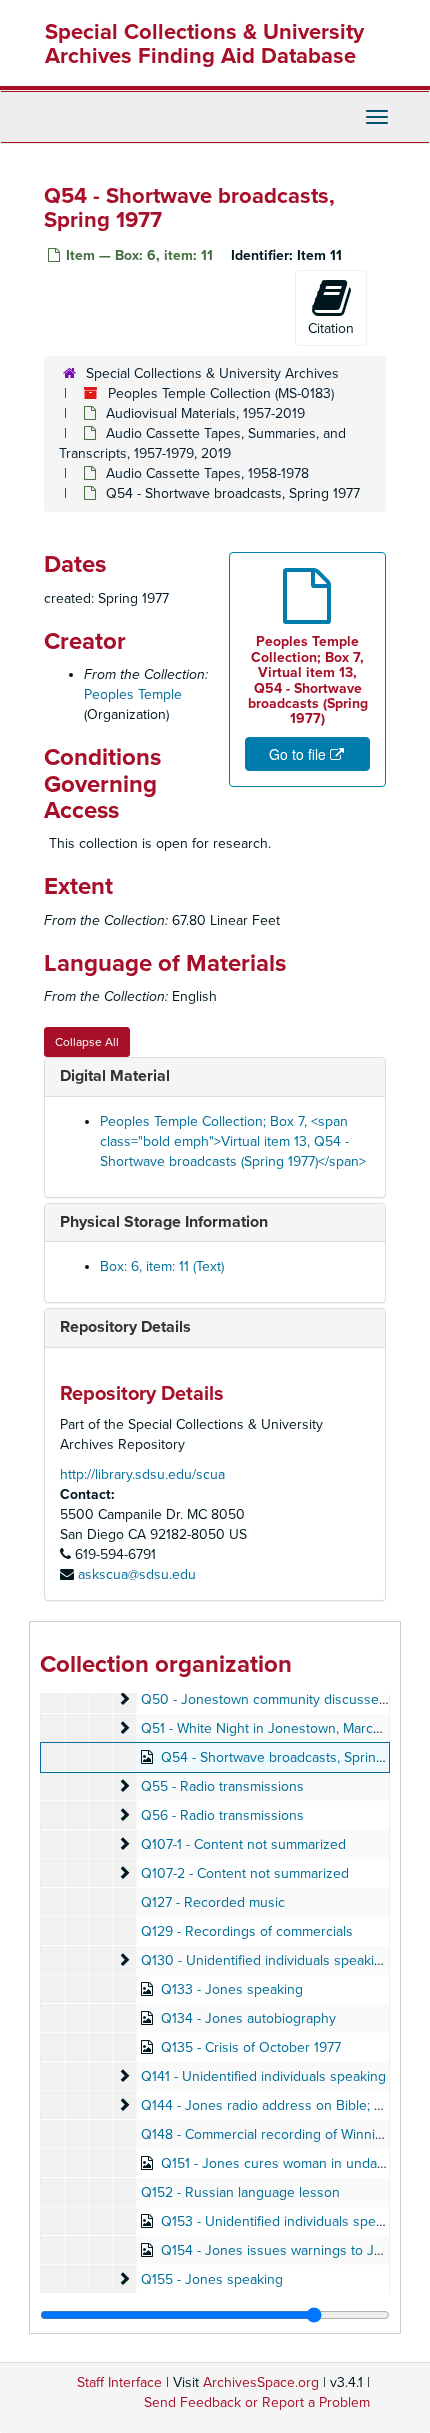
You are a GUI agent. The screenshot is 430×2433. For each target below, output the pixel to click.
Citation (331, 328)
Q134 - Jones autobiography (248, 2018)
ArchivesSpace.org (261, 2382)
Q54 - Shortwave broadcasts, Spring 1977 (288, 1757)
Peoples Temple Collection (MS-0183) (221, 393)
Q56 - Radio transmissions (222, 1815)
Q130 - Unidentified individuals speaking (265, 1960)
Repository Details (125, 1327)
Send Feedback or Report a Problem (257, 2402)
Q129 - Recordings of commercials (247, 1931)
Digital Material (115, 1076)
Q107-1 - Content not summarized (243, 1844)
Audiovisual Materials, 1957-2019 (205, 413)
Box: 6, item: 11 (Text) (162, 1266)
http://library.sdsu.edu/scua (142, 1474)
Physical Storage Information (164, 1222)
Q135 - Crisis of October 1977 (251, 2047)
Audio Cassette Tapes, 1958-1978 (207, 473)
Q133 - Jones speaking (232, 1989)
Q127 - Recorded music (213, 1902)
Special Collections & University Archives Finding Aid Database (204, 44)
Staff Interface (119, 2382)
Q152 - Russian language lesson (240, 2192)
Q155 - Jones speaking (212, 2279)
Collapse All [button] (87, 1042)
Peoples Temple (133, 694)
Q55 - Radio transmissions (222, 1786)
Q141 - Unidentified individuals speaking (263, 2076)
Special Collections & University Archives (212, 373)
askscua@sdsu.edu (137, 1574)
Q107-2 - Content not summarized (245, 1873)
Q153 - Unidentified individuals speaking (285, 2221)
